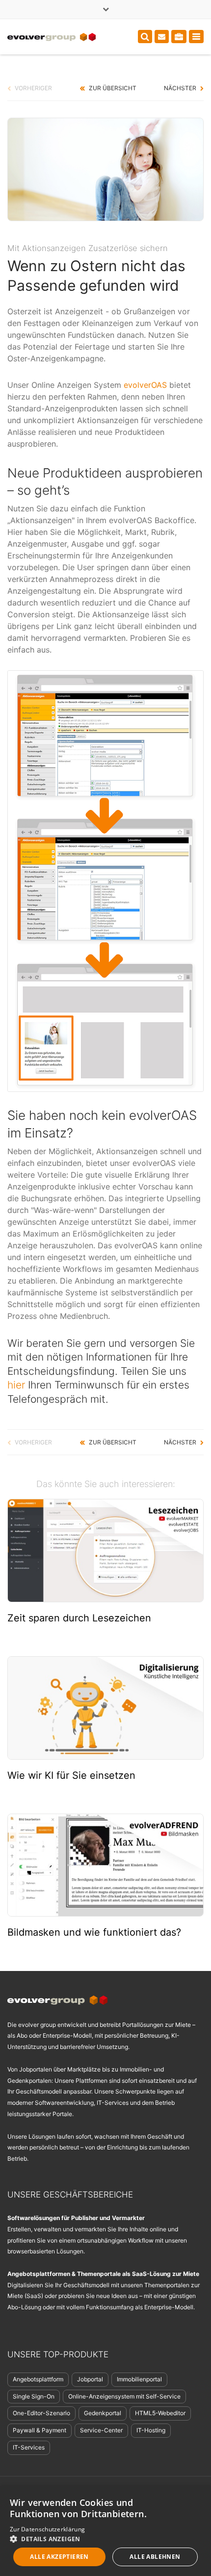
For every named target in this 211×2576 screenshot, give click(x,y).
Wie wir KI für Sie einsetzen (71, 1775)
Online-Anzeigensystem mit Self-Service (124, 2396)
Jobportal (90, 2379)
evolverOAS (145, 385)
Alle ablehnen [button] (155, 2557)
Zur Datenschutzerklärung (47, 2529)
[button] (105, 2538)
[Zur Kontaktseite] (162, 37)
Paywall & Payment (40, 2430)
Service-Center (101, 2430)
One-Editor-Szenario (41, 2413)
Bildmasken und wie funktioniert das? (94, 1932)
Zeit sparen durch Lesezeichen (79, 1618)
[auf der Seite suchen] (145, 37)
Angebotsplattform (38, 2379)
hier (16, 1385)
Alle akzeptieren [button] (59, 2557)
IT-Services (29, 2447)
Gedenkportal (103, 2413)
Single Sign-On (34, 2396)
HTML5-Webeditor (160, 2413)
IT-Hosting (151, 2430)
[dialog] (105, 2531)
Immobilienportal (139, 2379)
